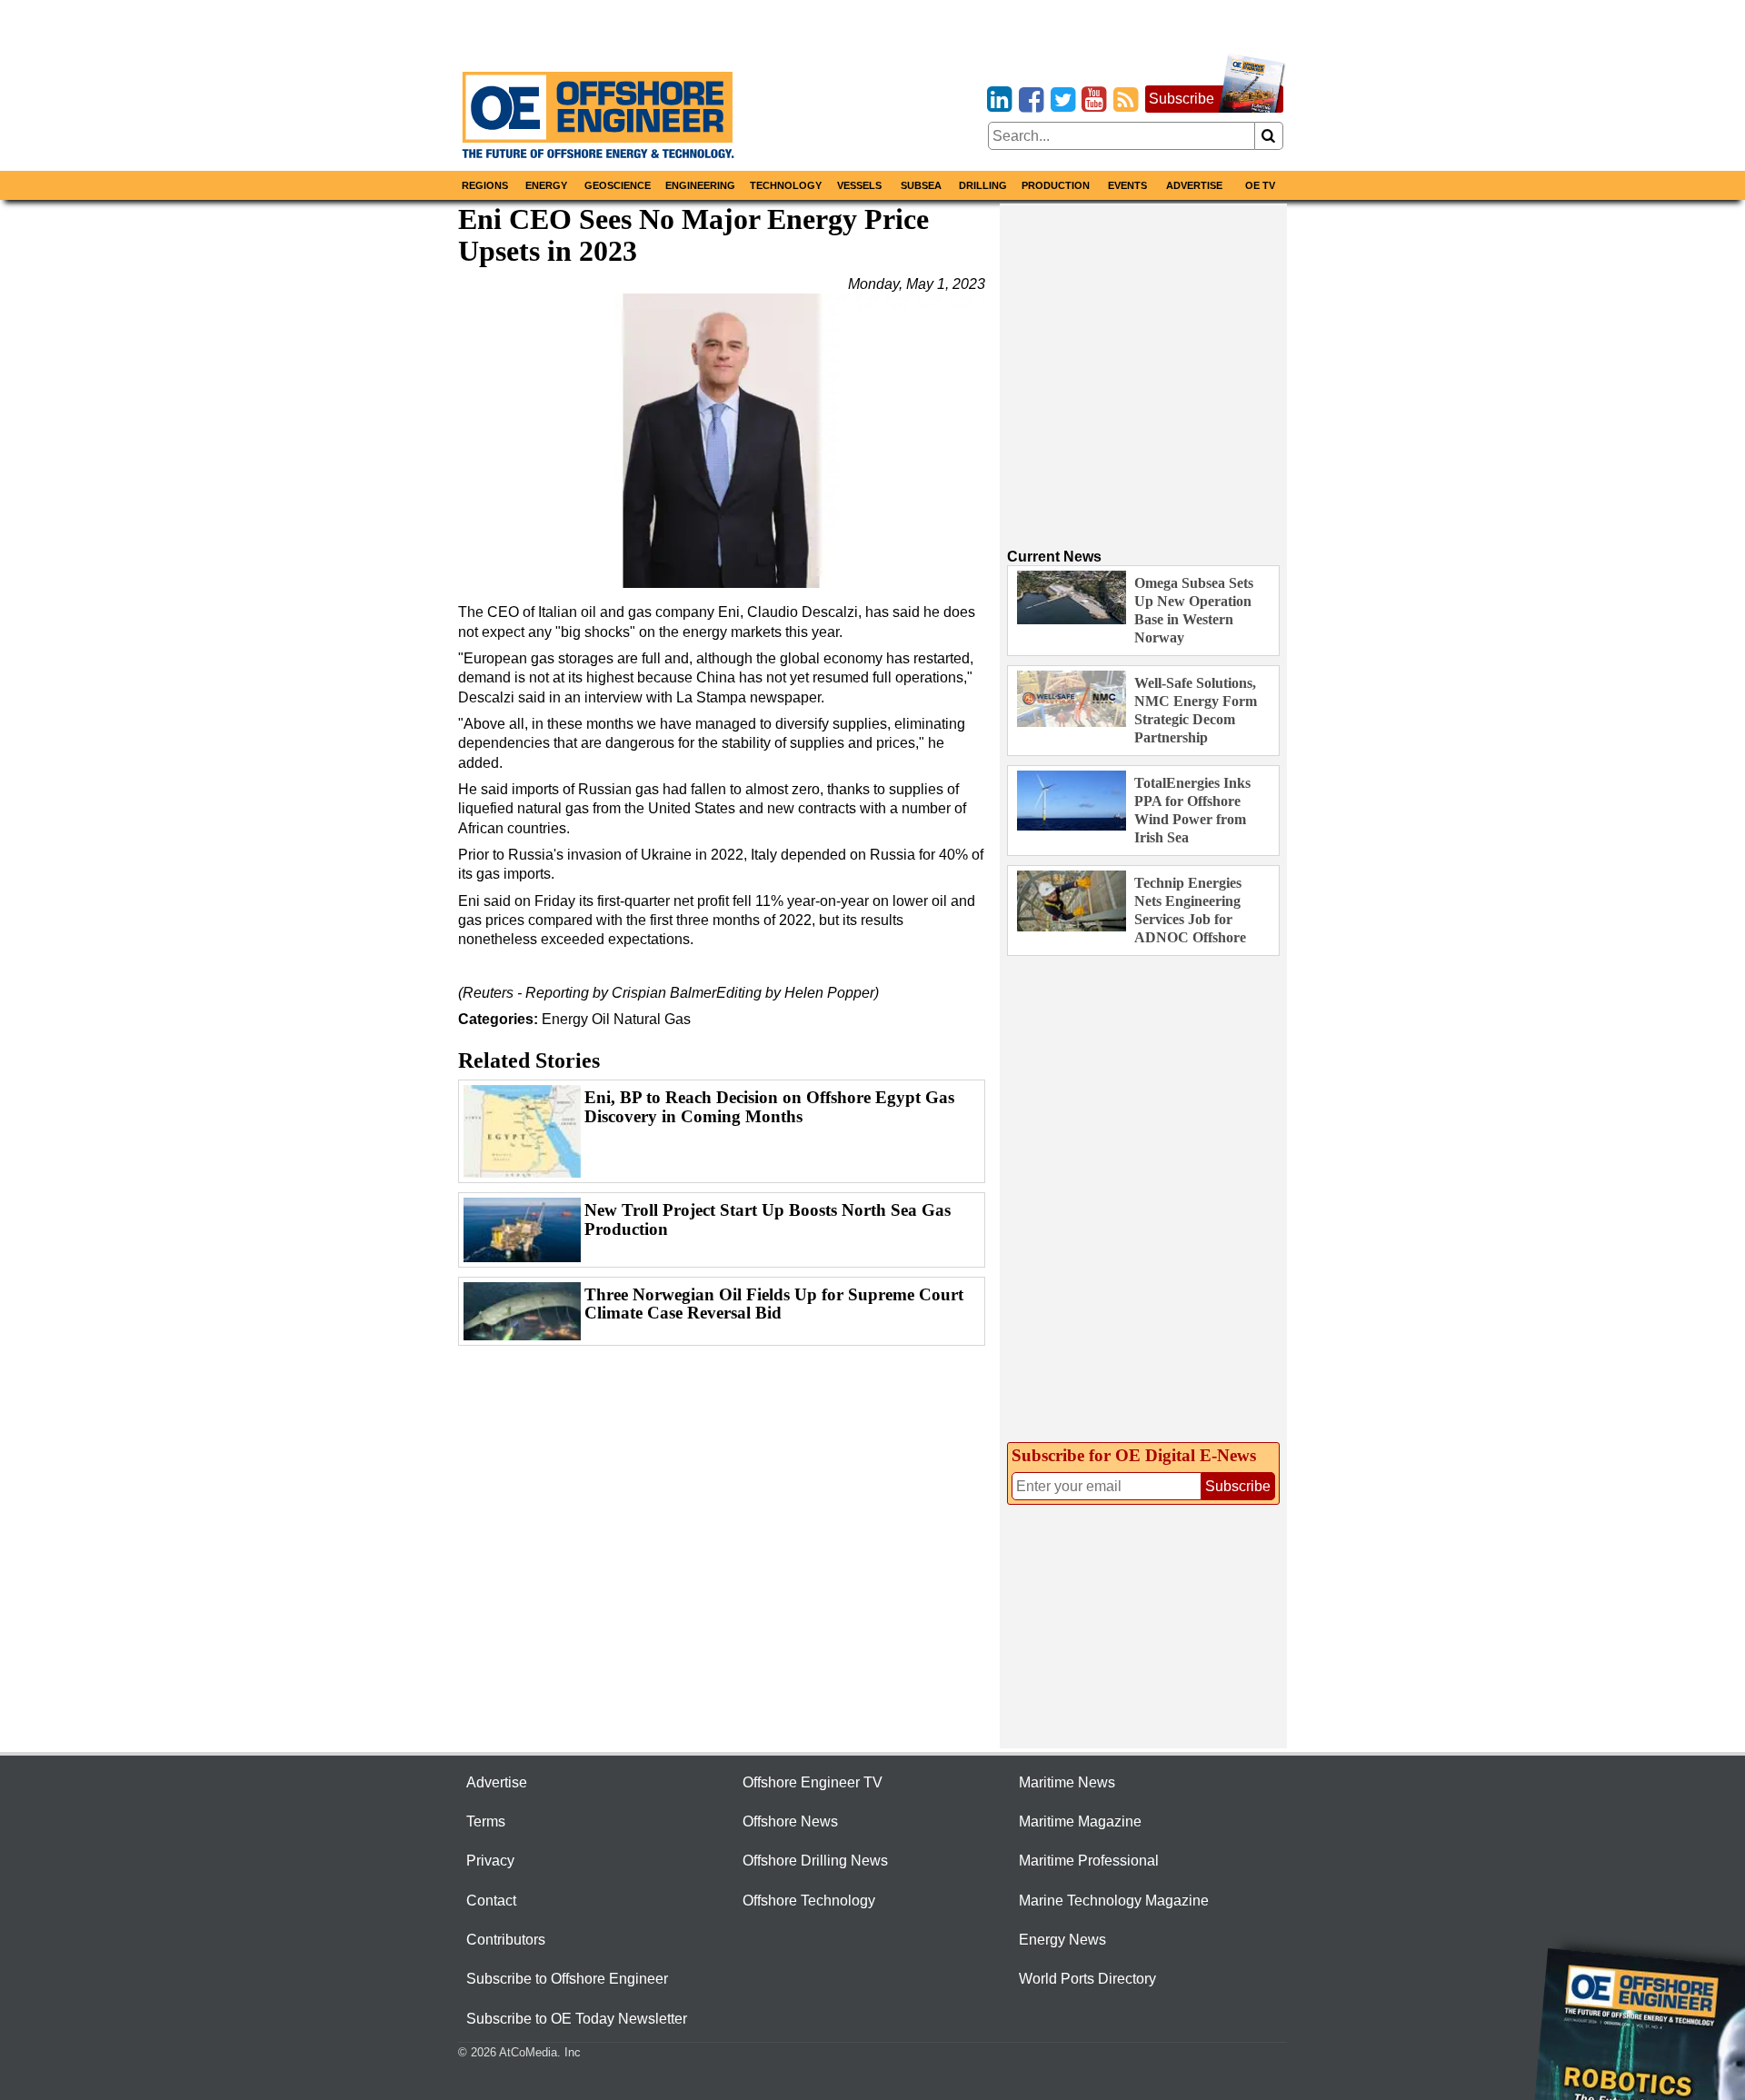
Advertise (1194, 185)
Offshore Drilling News (815, 1861)
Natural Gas (652, 1019)
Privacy (490, 1861)
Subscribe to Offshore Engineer (567, 1979)
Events (1127, 185)
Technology (786, 185)
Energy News (1062, 1940)
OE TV (1260, 185)
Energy (546, 185)
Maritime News (1067, 1782)
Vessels (859, 185)
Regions (485, 185)
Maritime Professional (1089, 1861)
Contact (491, 1901)
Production (1056, 185)
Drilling (983, 185)
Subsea (921, 185)
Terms (486, 1821)
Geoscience (618, 185)
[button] (722, 441)
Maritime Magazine (1080, 1821)
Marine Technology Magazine (1114, 1901)
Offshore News (790, 1821)
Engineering (700, 185)
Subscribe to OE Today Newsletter (577, 2019)
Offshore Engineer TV (813, 1782)
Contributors (506, 1940)
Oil (601, 1019)
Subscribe (1182, 99)
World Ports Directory (1087, 1979)
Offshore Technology (809, 1901)
